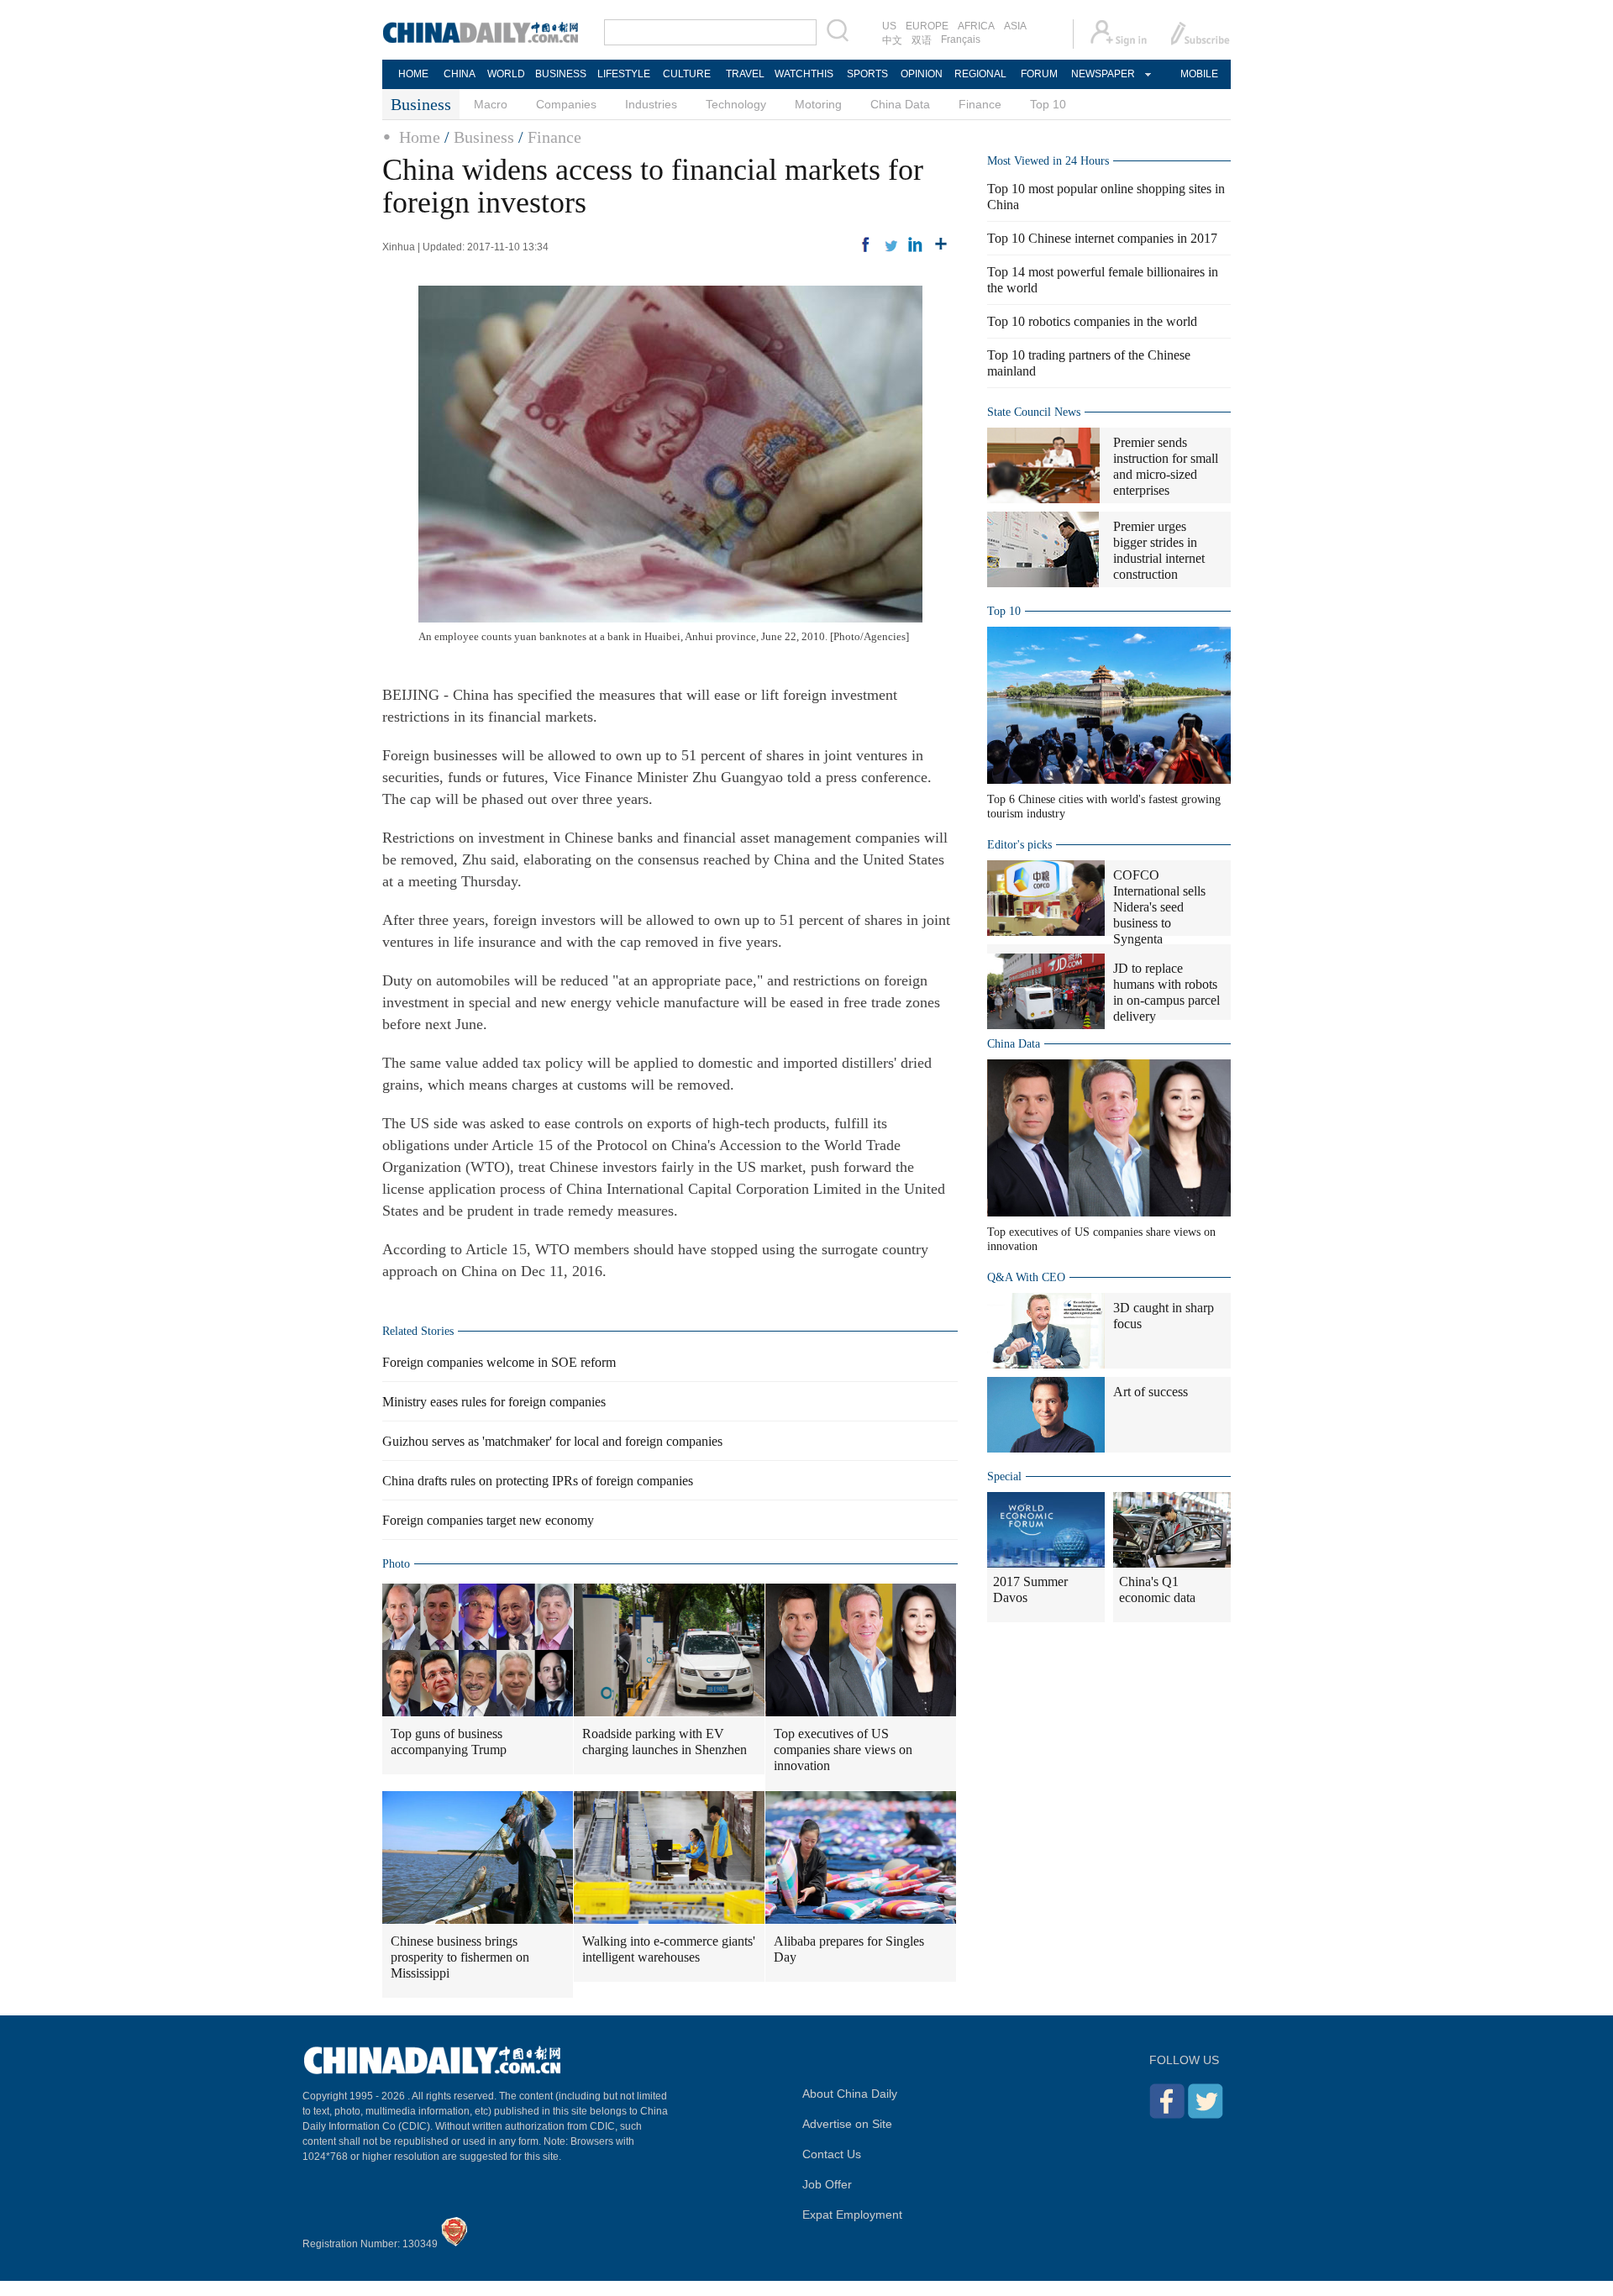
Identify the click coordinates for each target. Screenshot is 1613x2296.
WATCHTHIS (804, 74)
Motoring (818, 104)
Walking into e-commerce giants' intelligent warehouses (669, 1949)
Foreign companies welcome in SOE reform (499, 1362)
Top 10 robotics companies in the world (1092, 321)
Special (1004, 1476)
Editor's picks (1019, 845)
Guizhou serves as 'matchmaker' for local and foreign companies (552, 1441)
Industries (651, 104)
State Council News (1034, 412)
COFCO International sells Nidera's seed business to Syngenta (1159, 907)
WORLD (506, 74)
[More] (941, 244)
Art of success (1151, 1392)
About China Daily (850, 2094)
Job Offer (827, 2184)
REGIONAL (980, 74)
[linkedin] (916, 244)
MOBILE (1199, 74)
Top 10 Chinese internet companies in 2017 (1102, 238)
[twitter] (891, 244)
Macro (491, 104)
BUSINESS (561, 74)
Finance (980, 104)
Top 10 (1048, 104)
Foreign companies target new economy (488, 1520)
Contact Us (832, 2154)
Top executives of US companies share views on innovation (843, 1750)
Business (484, 137)
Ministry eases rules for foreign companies (494, 1402)
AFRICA (976, 26)
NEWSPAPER (1102, 74)
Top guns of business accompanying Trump (449, 1742)
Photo (396, 1564)
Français (961, 39)
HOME (413, 74)
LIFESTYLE (624, 74)
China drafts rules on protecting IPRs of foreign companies (538, 1481)
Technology (736, 104)
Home (420, 137)
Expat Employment (852, 2215)
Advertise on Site (847, 2124)
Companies (566, 104)
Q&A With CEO (1026, 1277)
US (889, 26)
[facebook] (865, 244)
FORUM (1039, 74)
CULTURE (687, 74)
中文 (892, 40)
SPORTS (867, 74)
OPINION (922, 74)
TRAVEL (745, 74)
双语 (922, 40)
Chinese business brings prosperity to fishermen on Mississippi (460, 1957)
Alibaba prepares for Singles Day (849, 1949)
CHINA (460, 74)
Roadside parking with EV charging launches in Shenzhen (665, 1742)
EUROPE (927, 26)
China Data (900, 104)
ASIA (1015, 26)
